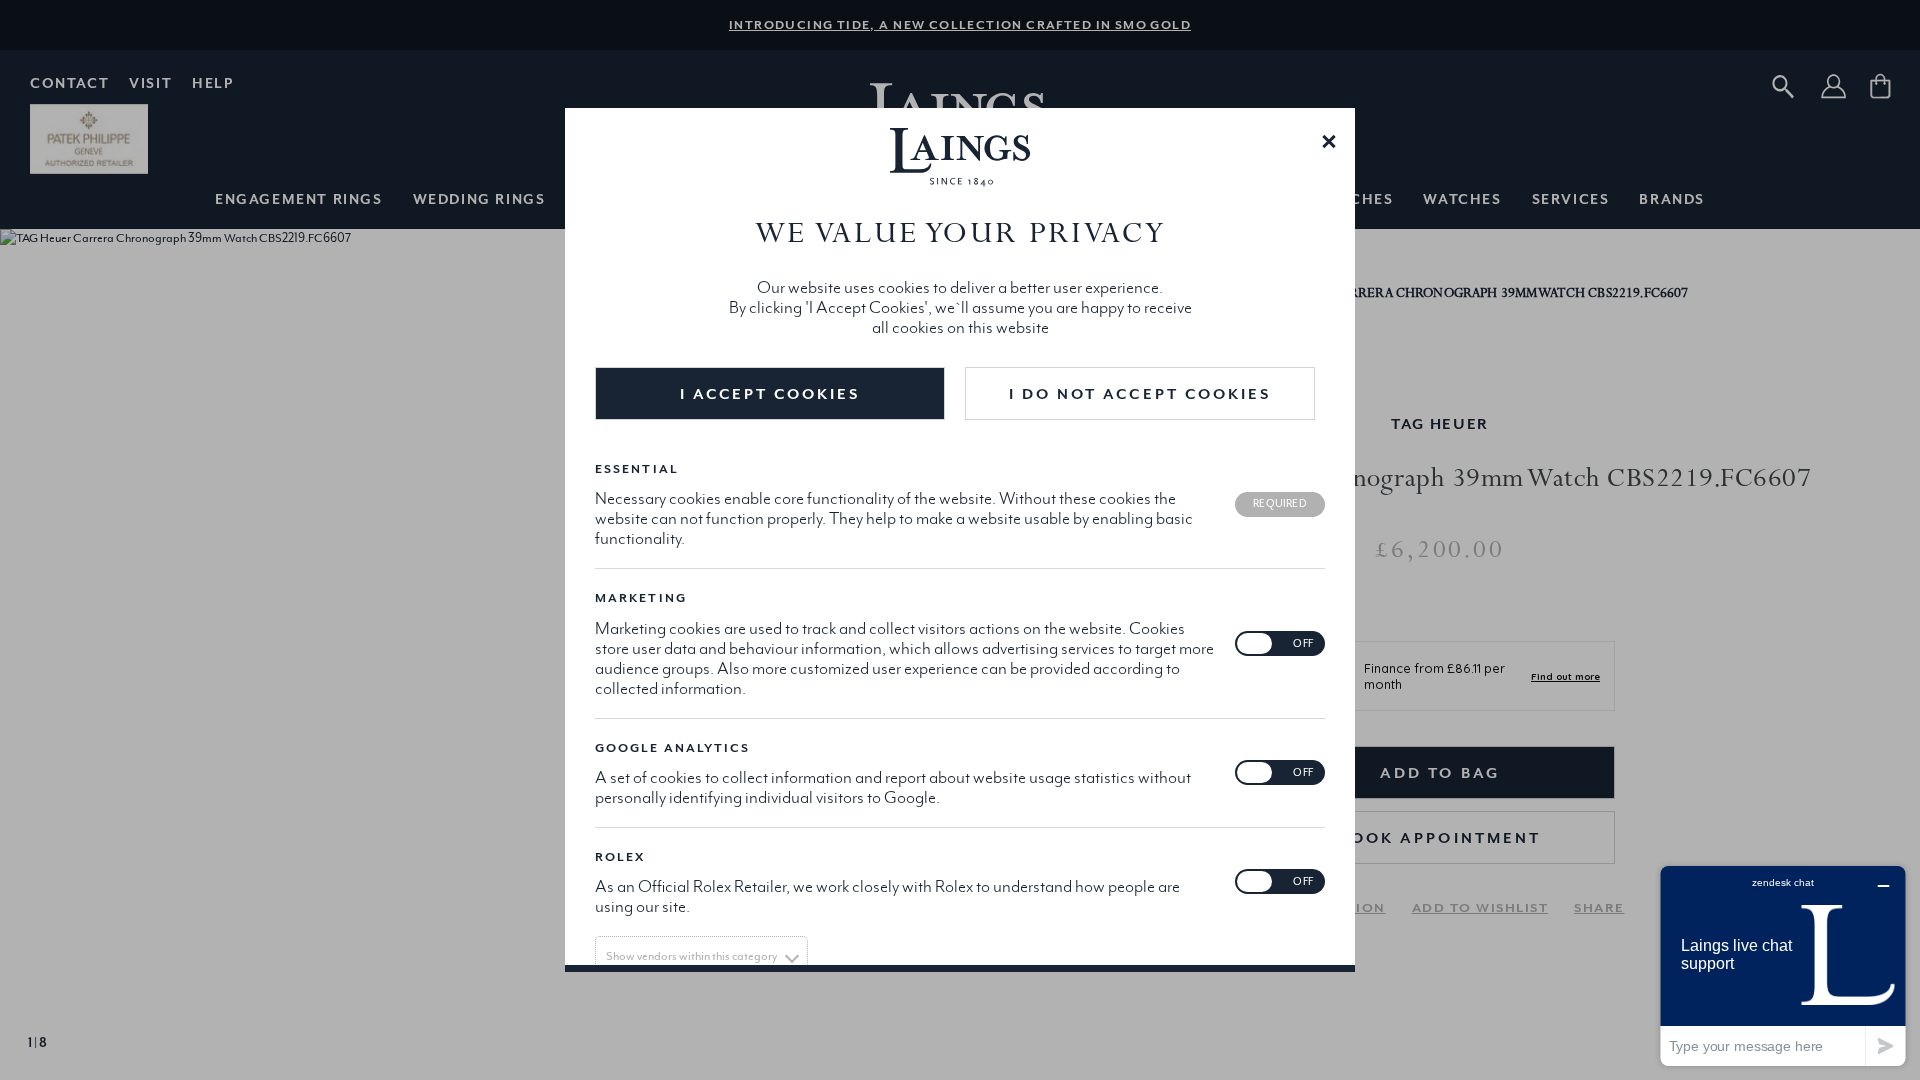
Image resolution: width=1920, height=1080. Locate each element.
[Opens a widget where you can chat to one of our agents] (1783, 965)
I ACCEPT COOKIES (770, 393)
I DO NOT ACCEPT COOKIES (1140, 393)
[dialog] (960, 540)
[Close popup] (1329, 140)
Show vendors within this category (691, 956)
